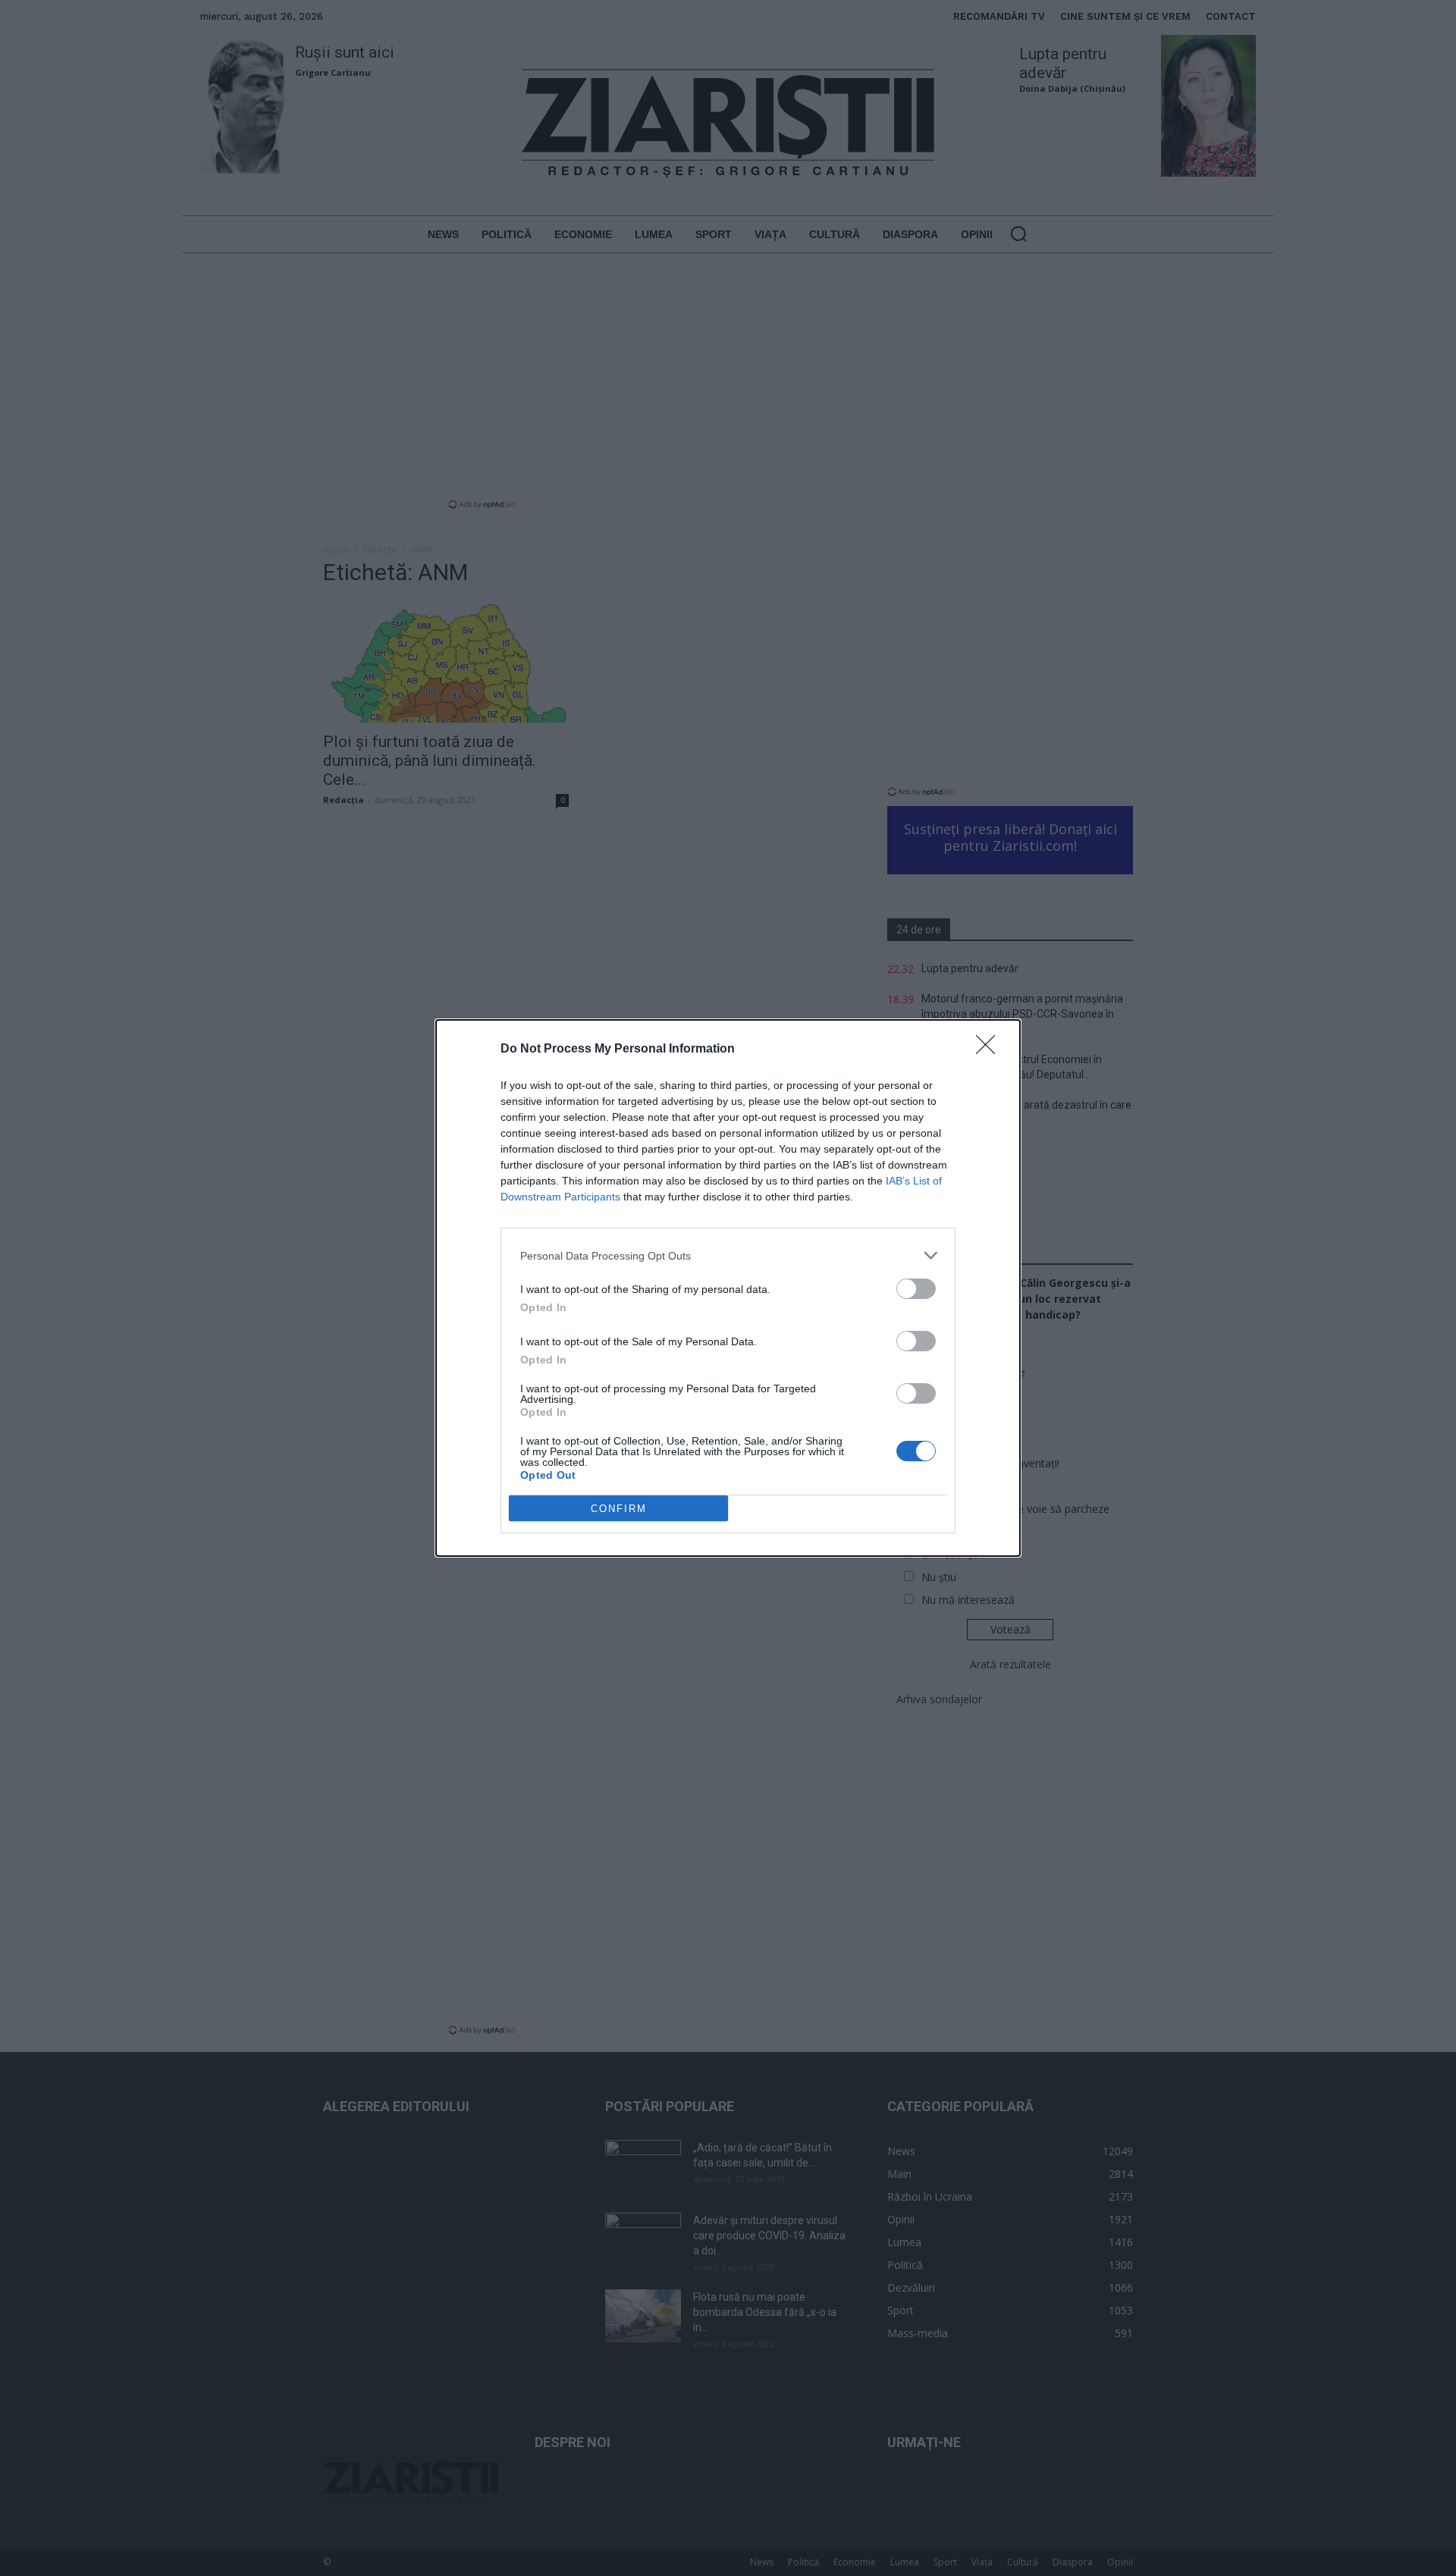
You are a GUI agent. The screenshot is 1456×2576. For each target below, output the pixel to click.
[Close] (990, 1050)
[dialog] (728, 1288)
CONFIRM (619, 1509)
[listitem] (728, 1255)
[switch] (916, 1289)
